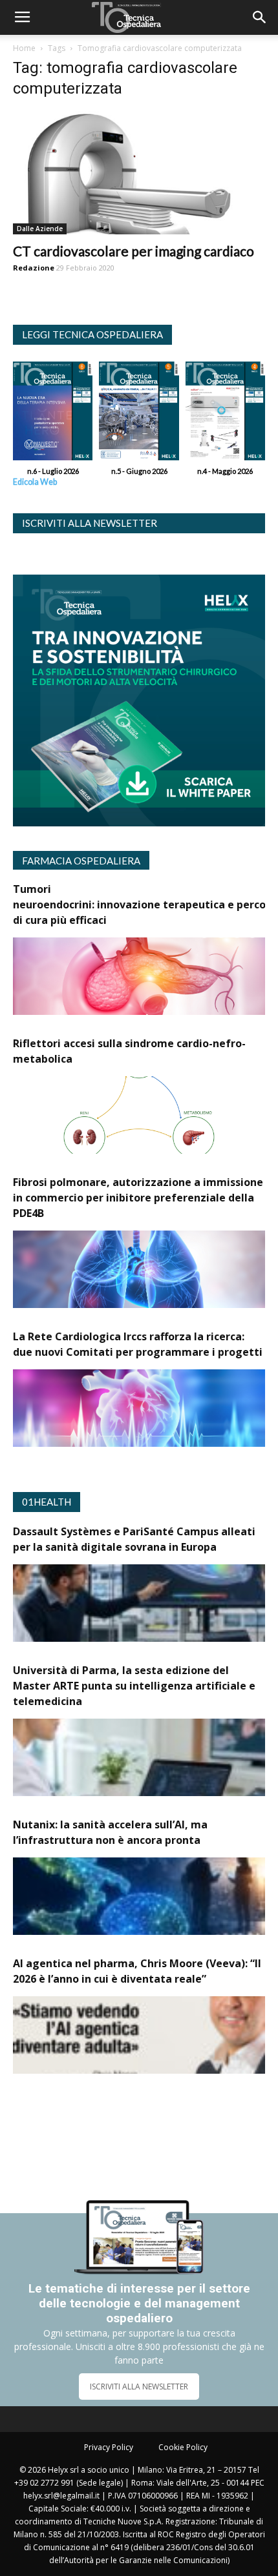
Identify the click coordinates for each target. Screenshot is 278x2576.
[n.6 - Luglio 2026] (53, 414)
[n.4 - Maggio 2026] (225, 414)
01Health (47, 1502)
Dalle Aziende (40, 229)
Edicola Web (35, 482)
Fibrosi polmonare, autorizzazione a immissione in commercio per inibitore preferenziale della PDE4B (138, 1198)
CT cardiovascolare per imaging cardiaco (134, 251)
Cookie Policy (183, 2447)
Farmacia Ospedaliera (81, 861)
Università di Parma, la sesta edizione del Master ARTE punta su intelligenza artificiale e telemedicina (134, 1686)
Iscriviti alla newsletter (90, 523)
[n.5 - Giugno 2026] (139, 414)
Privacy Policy (109, 2447)
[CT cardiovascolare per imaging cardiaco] (139, 173)
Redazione (34, 268)
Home (24, 48)
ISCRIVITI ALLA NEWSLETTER (139, 2387)
